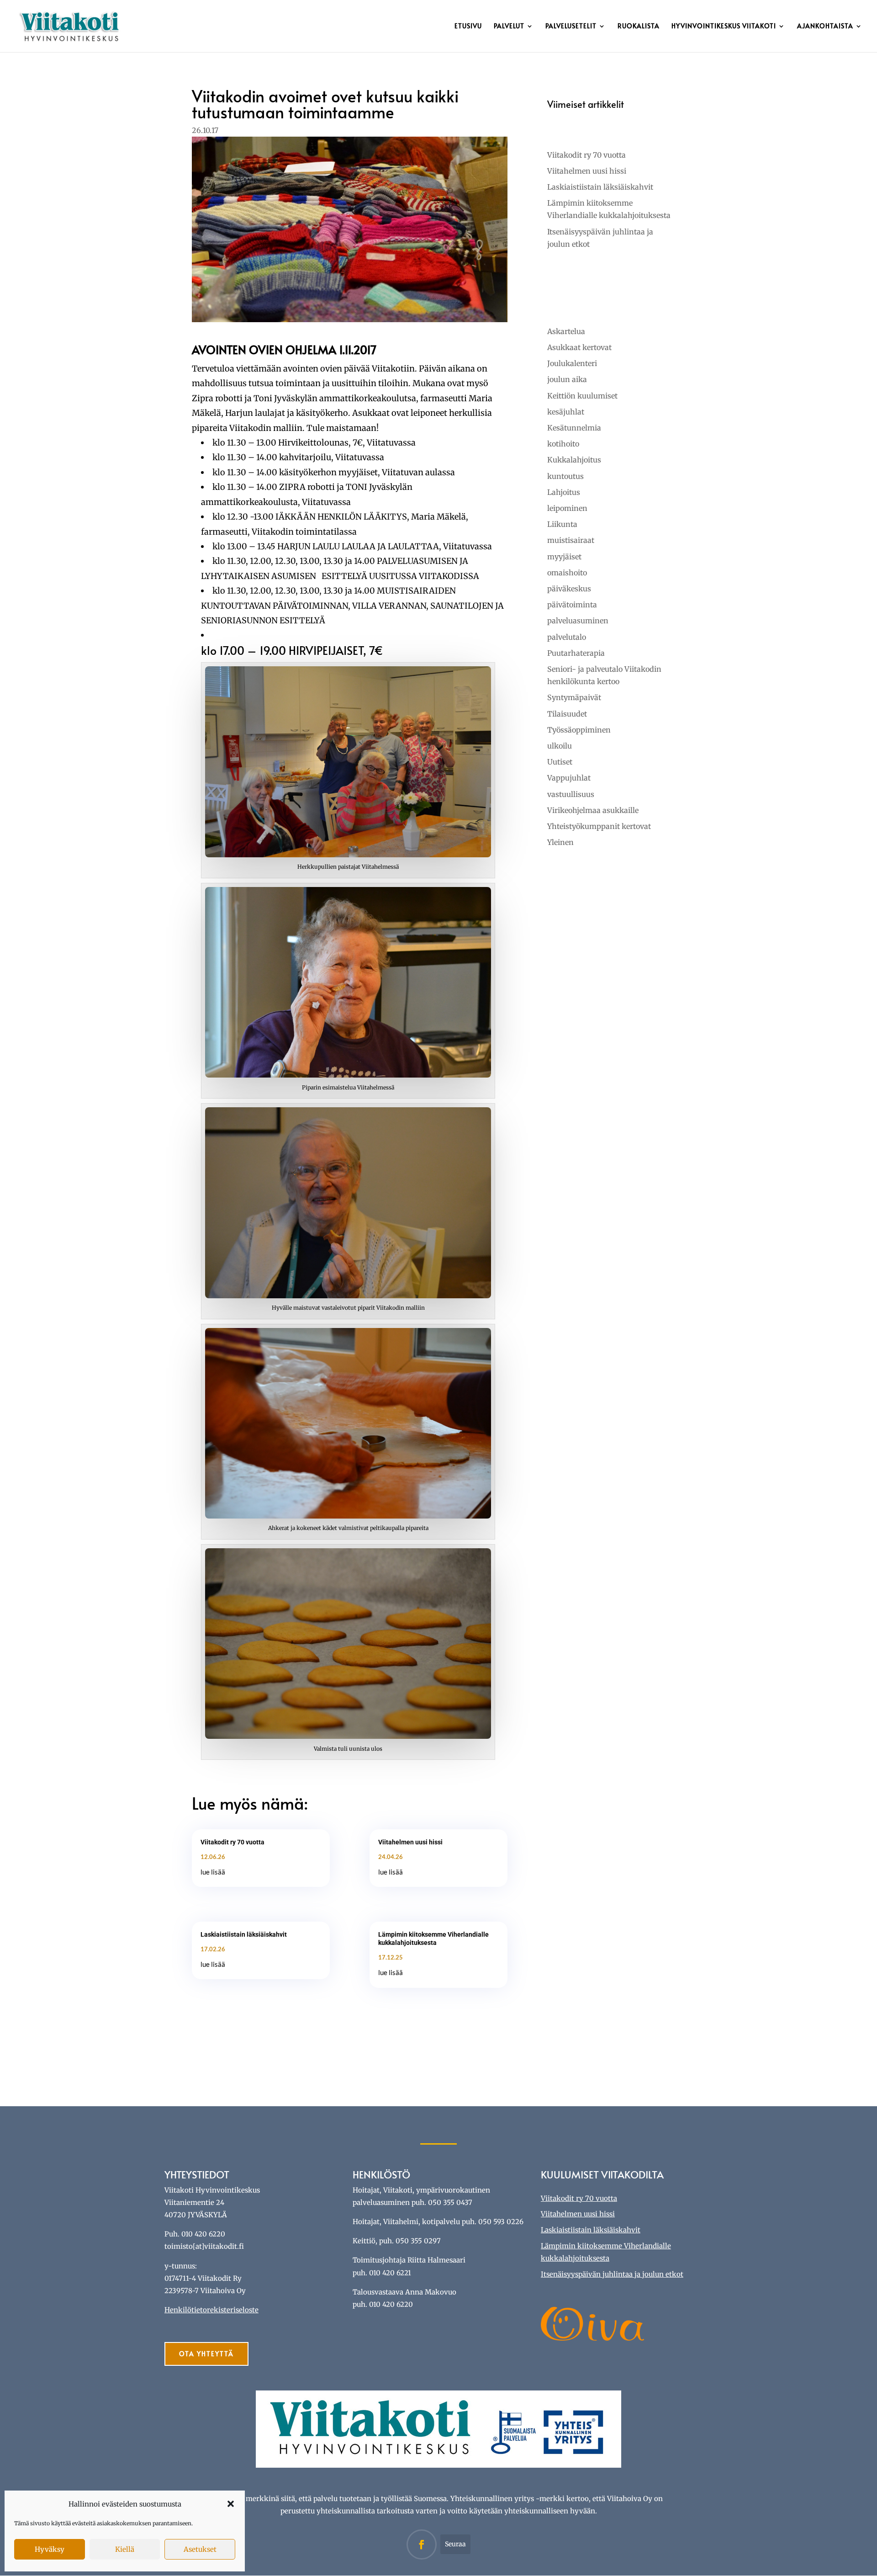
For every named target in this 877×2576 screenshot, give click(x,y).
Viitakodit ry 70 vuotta (232, 1842)
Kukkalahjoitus (574, 460)
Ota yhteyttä (206, 2354)
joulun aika (567, 379)
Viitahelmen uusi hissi (410, 1842)
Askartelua (566, 331)
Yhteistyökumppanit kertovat (599, 826)
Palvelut (509, 27)
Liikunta (562, 524)
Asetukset (200, 2549)
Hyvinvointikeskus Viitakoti (724, 27)
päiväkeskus (569, 589)
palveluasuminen (578, 621)
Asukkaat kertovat (579, 347)
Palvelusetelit (571, 27)
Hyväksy (50, 2549)
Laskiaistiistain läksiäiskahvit (244, 1934)
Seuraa (455, 2544)
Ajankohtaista (825, 27)
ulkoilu (560, 746)
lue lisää (213, 1872)
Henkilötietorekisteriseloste (211, 2310)
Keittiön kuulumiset (582, 396)
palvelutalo (567, 637)
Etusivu (468, 27)
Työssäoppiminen (579, 730)
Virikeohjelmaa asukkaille (593, 810)
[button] (231, 2504)
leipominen (567, 508)
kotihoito (563, 444)
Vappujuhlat (569, 778)
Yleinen (560, 842)
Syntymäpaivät (574, 697)
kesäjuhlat (566, 412)
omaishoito (567, 573)
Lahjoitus (564, 492)
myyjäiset (564, 557)
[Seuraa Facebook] (422, 2544)
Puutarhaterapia (576, 653)
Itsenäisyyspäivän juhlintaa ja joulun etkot (612, 2274)
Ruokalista (639, 27)
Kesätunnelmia (574, 428)
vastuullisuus (571, 794)
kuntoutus (565, 476)
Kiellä (125, 2549)
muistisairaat (571, 540)
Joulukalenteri (572, 363)
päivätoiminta (572, 605)
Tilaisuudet (567, 714)
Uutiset (560, 762)
